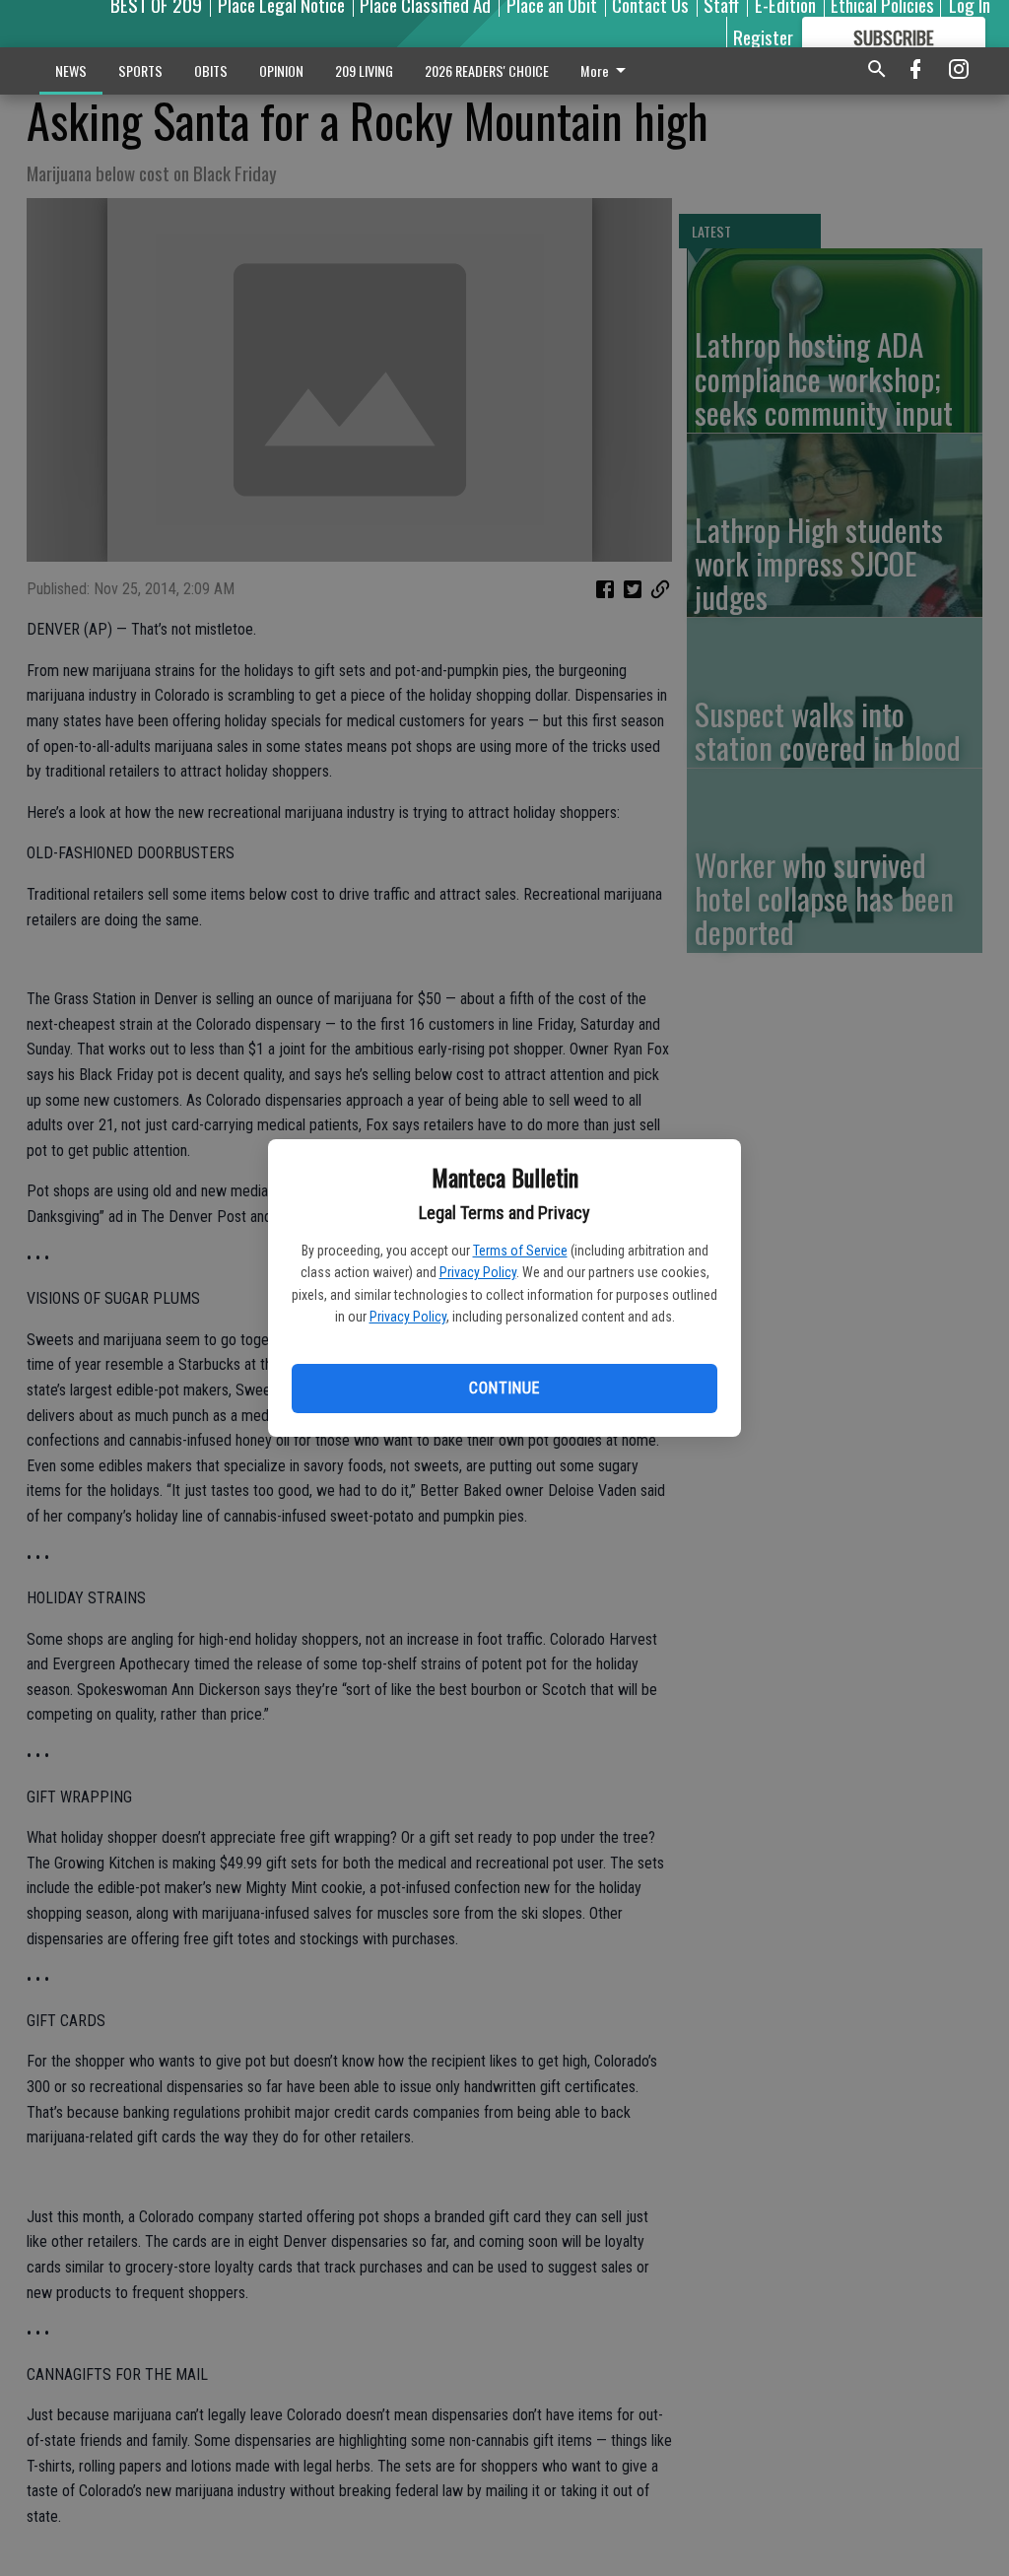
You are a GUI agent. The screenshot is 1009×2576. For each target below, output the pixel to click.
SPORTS (140, 70)
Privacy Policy (478, 1272)
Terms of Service (520, 1251)
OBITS (211, 70)
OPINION (281, 70)
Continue (504, 1388)
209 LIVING (364, 70)
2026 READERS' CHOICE (487, 70)
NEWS (71, 70)
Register (763, 36)
